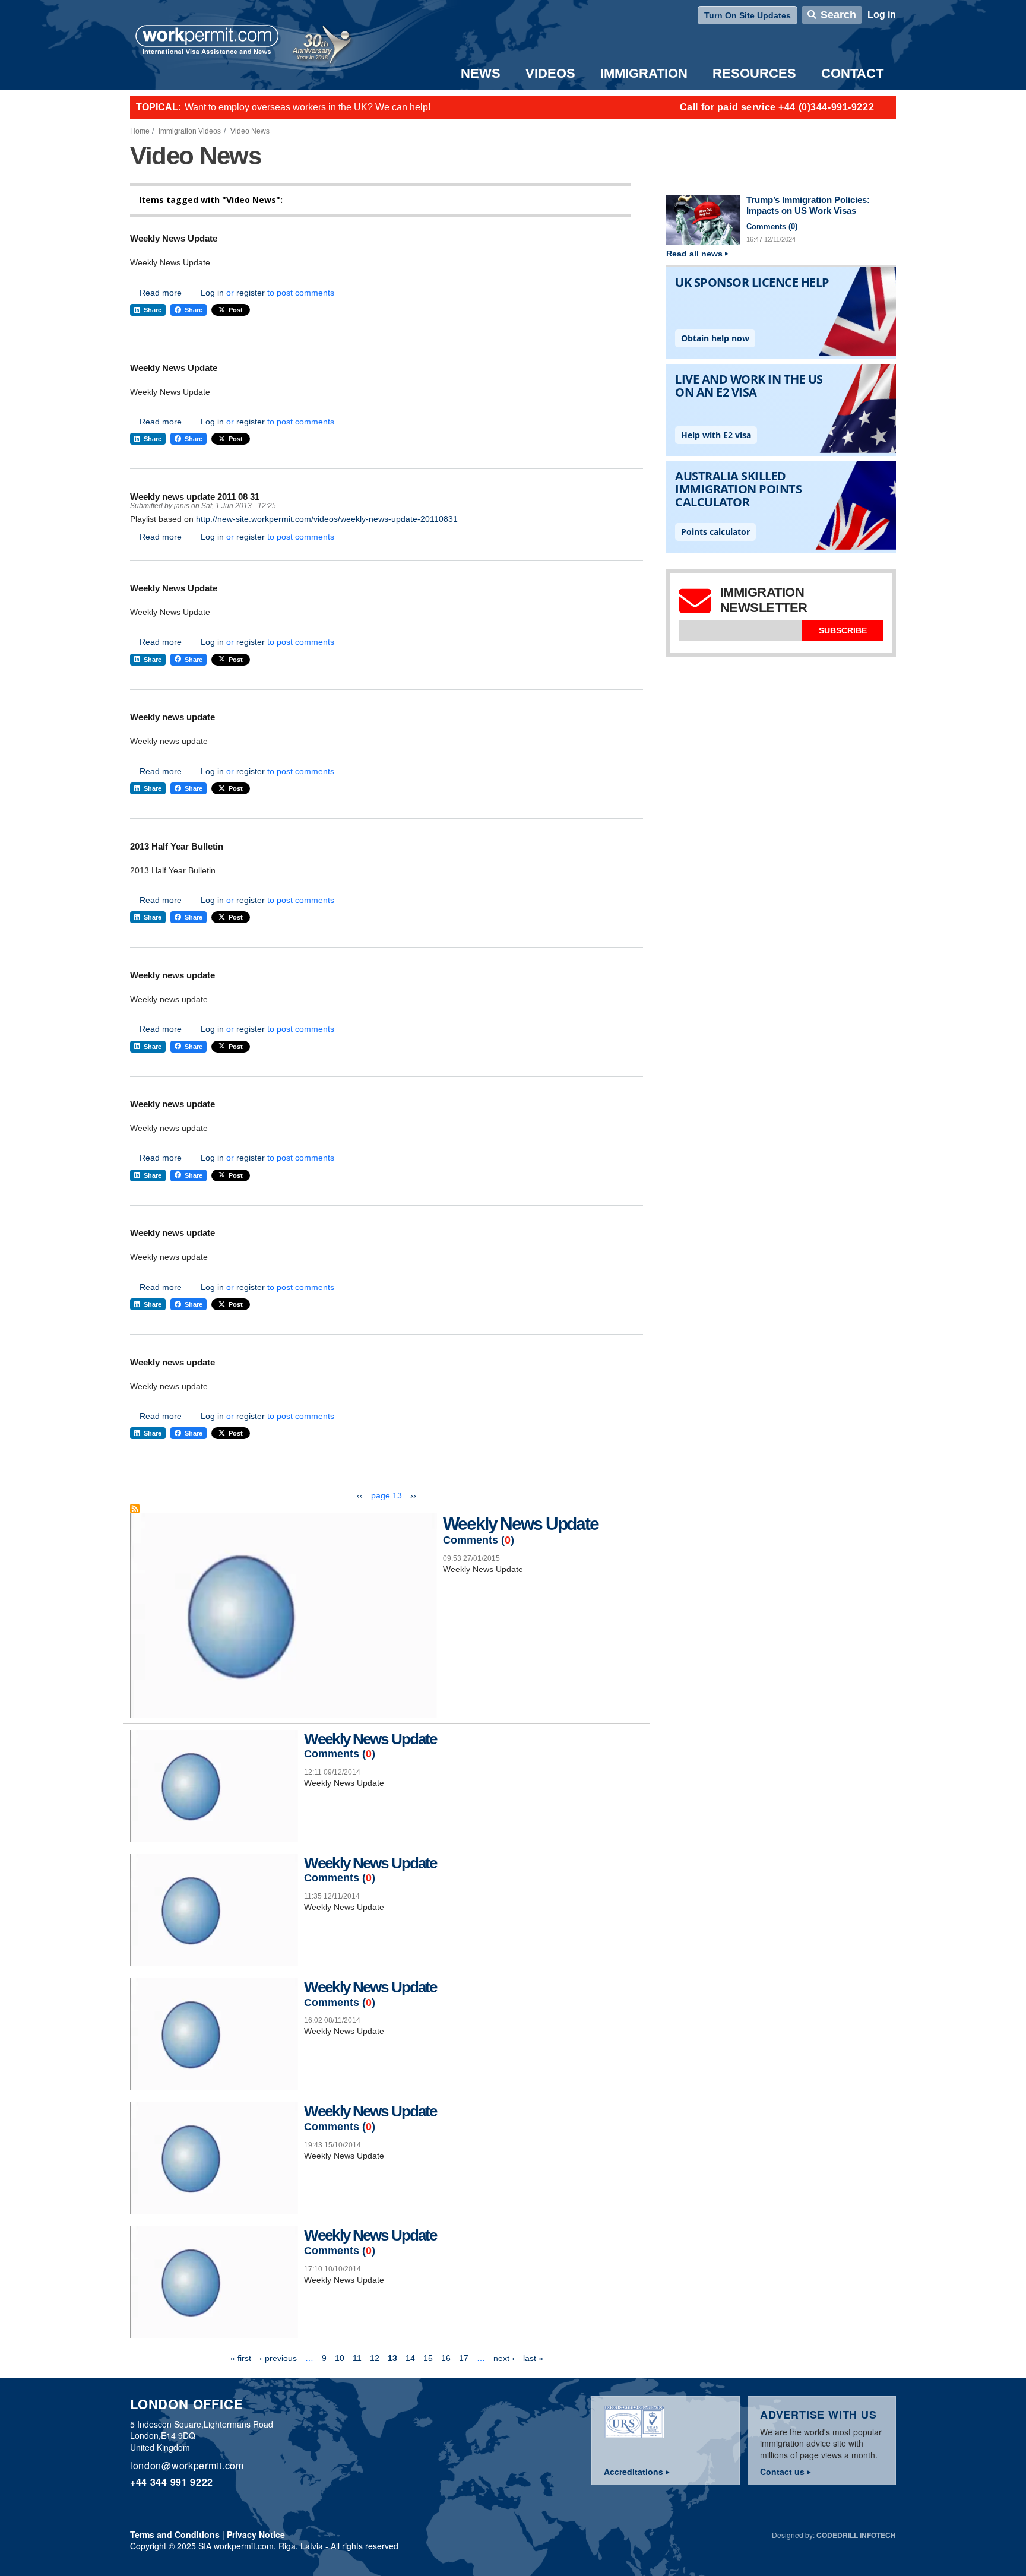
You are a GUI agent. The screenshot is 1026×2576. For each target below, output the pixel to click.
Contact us (782, 2472)
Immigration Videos (190, 131)
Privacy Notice (256, 2534)
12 (375, 2358)
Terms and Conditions (175, 2534)
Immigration (644, 73)
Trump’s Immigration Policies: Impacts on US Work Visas (808, 205)
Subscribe (843, 630)
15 (428, 2358)
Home (140, 131)
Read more (161, 293)
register (251, 293)
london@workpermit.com (187, 2465)
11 (357, 2358)
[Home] (207, 41)
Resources (754, 73)
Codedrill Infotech (856, 2535)
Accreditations (634, 2472)
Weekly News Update (520, 1524)
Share (153, 310)
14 (410, 2358)
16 (446, 2358)
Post (236, 310)
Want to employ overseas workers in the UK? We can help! (308, 107)
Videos (550, 73)
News (481, 73)
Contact (852, 73)
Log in (882, 15)
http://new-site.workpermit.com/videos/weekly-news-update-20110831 (327, 519)
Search (838, 15)
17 (464, 2358)
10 (340, 2358)
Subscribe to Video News (135, 1509)
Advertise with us (818, 2415)
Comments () (479, 1540)
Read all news (694, 254)
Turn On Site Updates (748, 15)
